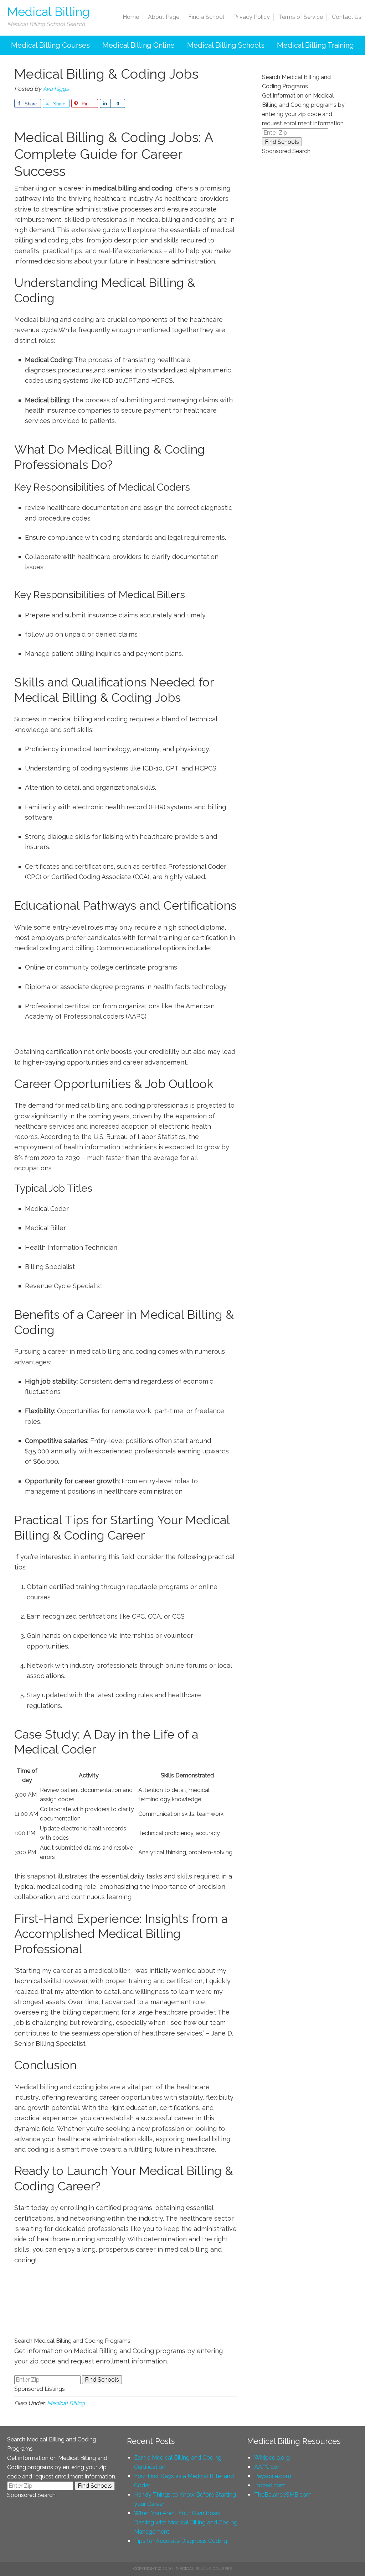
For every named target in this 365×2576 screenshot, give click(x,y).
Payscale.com (273, 2476)
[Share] (105, 103)
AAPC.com (268, 2467)
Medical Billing (48, 12)
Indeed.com (270, 2485)
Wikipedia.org (272, 2458)
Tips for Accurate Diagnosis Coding (181, 2541)
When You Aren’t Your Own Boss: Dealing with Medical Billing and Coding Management (186, 2522)
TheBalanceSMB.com (283, 2495)
